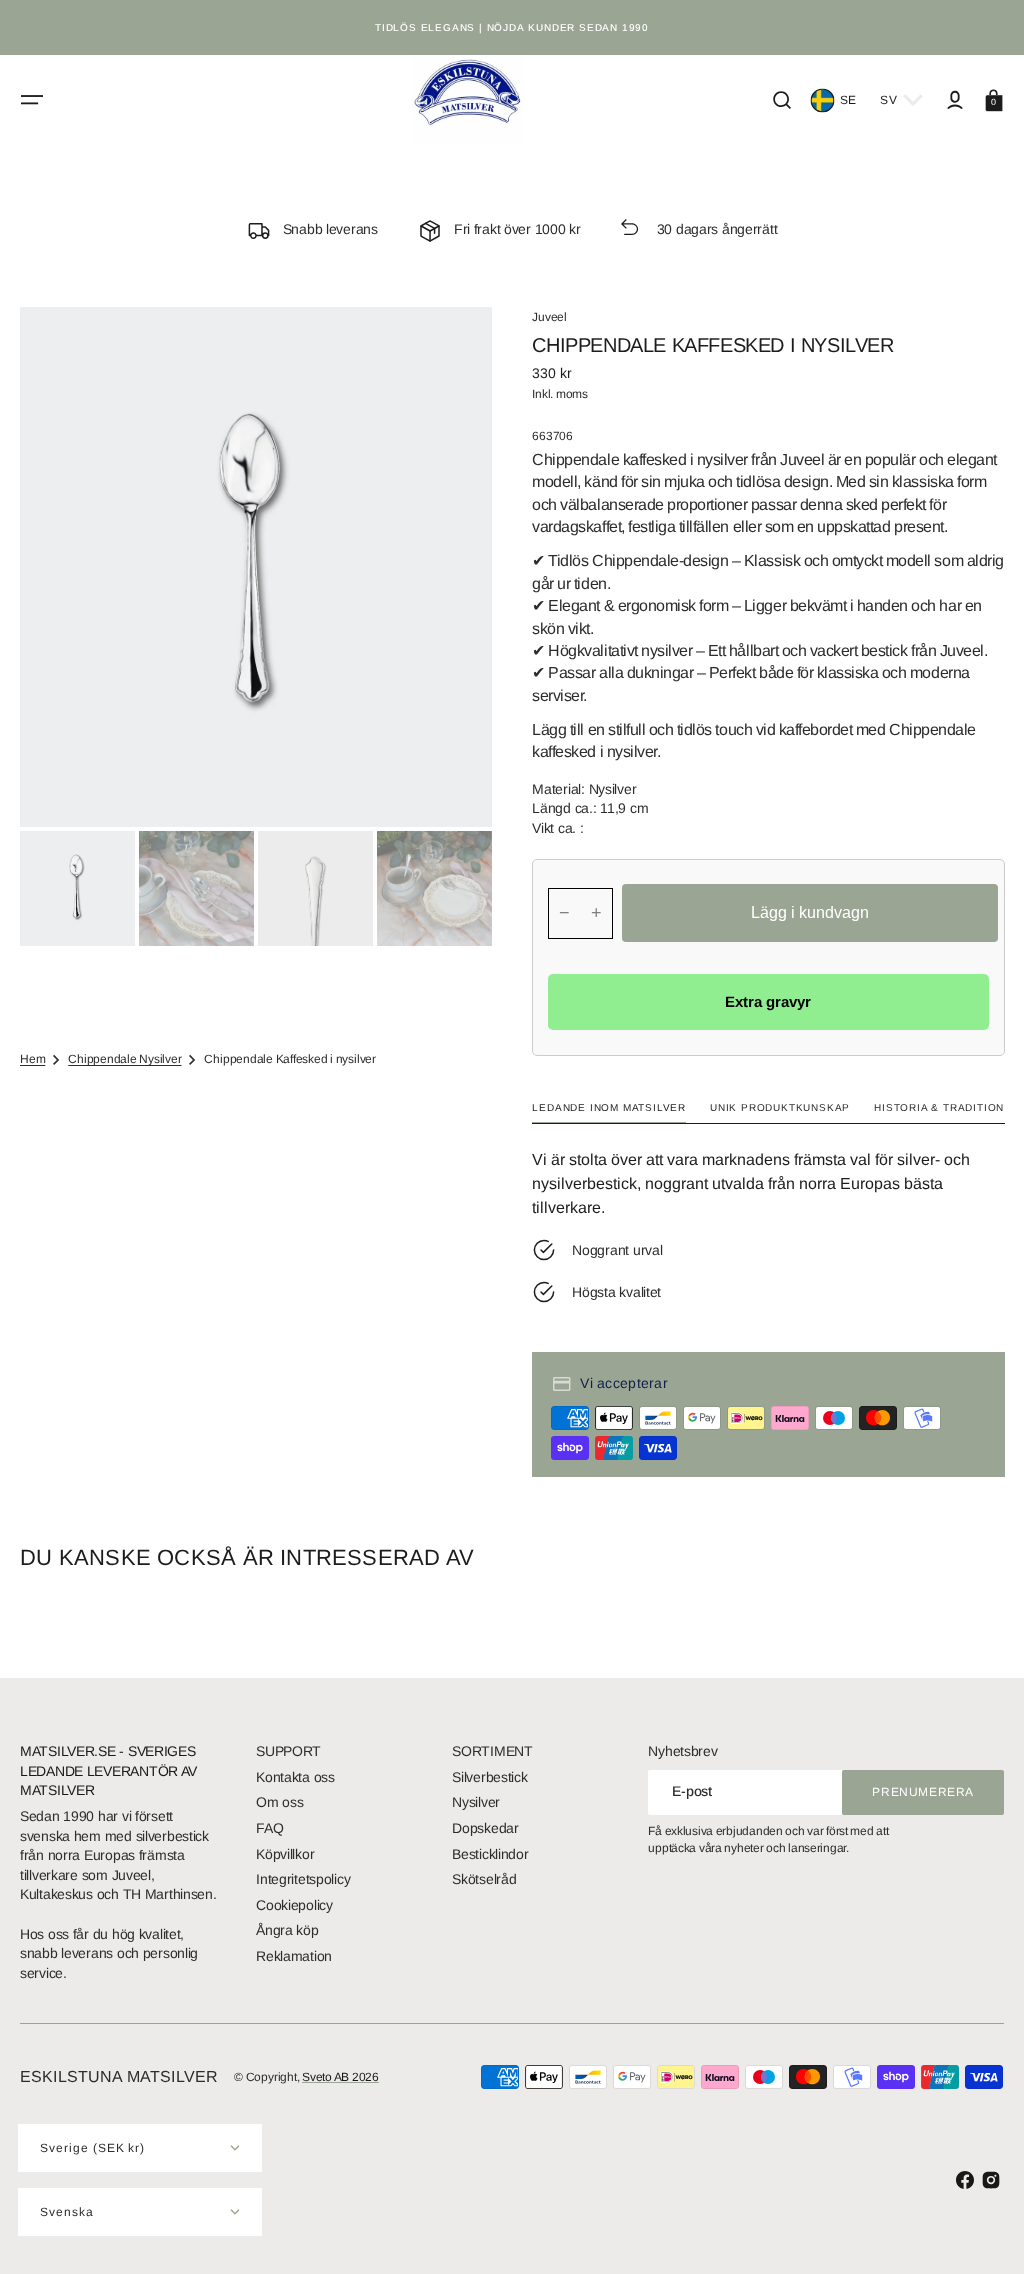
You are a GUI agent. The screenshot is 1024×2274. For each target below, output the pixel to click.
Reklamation (294, 1956)
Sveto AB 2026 (340, 2077)
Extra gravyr (768, 1001)
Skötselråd (484, 1879)
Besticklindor (490, 1854)
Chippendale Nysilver (124, 1059)
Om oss (279, 1802)
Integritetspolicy (303, 1879)
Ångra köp (287, 1930)
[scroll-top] (981, 2231)
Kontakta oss (295, 1777)
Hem (32, 1059)
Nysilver (476, 1802)
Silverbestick (489, 1777)
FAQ (269, 1828)
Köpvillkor (285, 1854)
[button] (32, 100)
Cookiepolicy (294, 1905)
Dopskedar (485, 1828)
